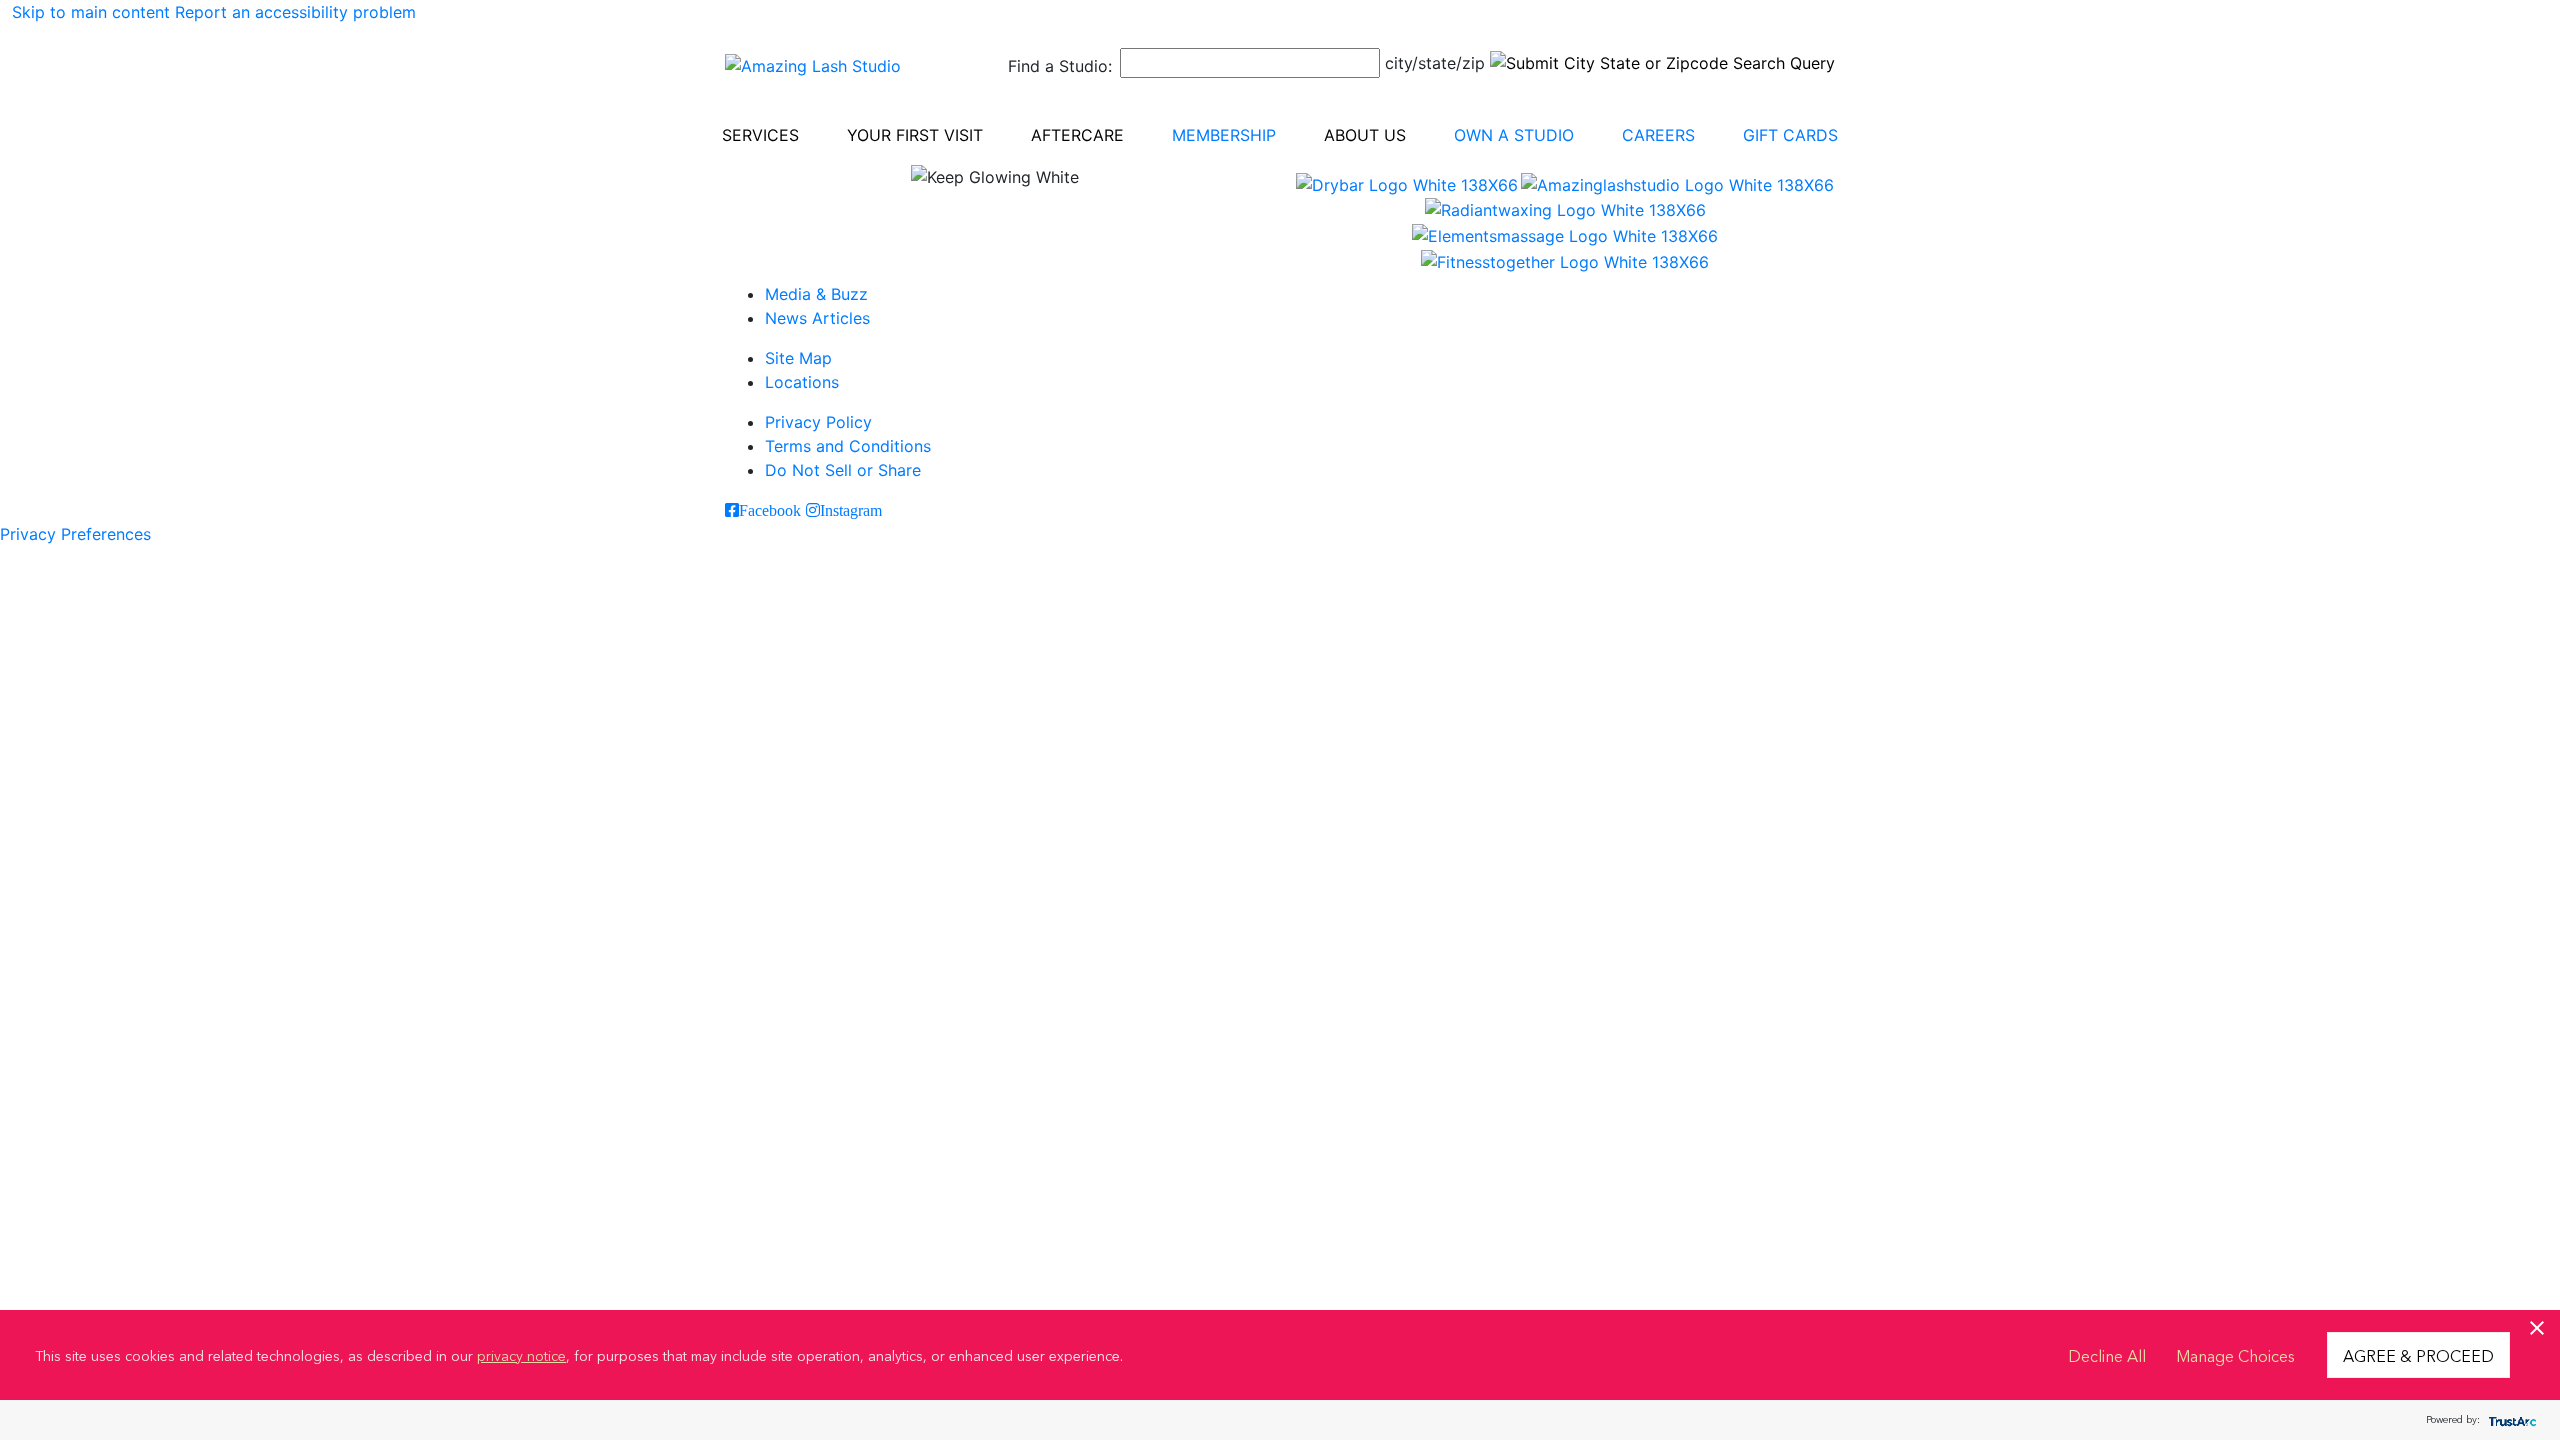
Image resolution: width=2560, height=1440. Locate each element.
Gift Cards (1790, 135)
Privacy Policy (818, 422)
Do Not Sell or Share (843, 470)
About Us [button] (1365, 135)
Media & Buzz (816, 294)
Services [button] (760, 135)
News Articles (817, 318)
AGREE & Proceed (2418, 1355)
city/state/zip (1435, 63)
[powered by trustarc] (2510, 1420)
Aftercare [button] (1077, 135)
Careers (1658, 135)
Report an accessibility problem (295, 12)
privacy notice (521, 1355)
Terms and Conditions (848, 446)
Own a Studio (1514, 135)
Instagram (851, 510)
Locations (802, 382)
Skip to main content (91, 12)
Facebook (770, 510)
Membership (1224, 135)
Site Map (798, 358)
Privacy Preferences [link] (75, 534)
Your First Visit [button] (915, 135)
